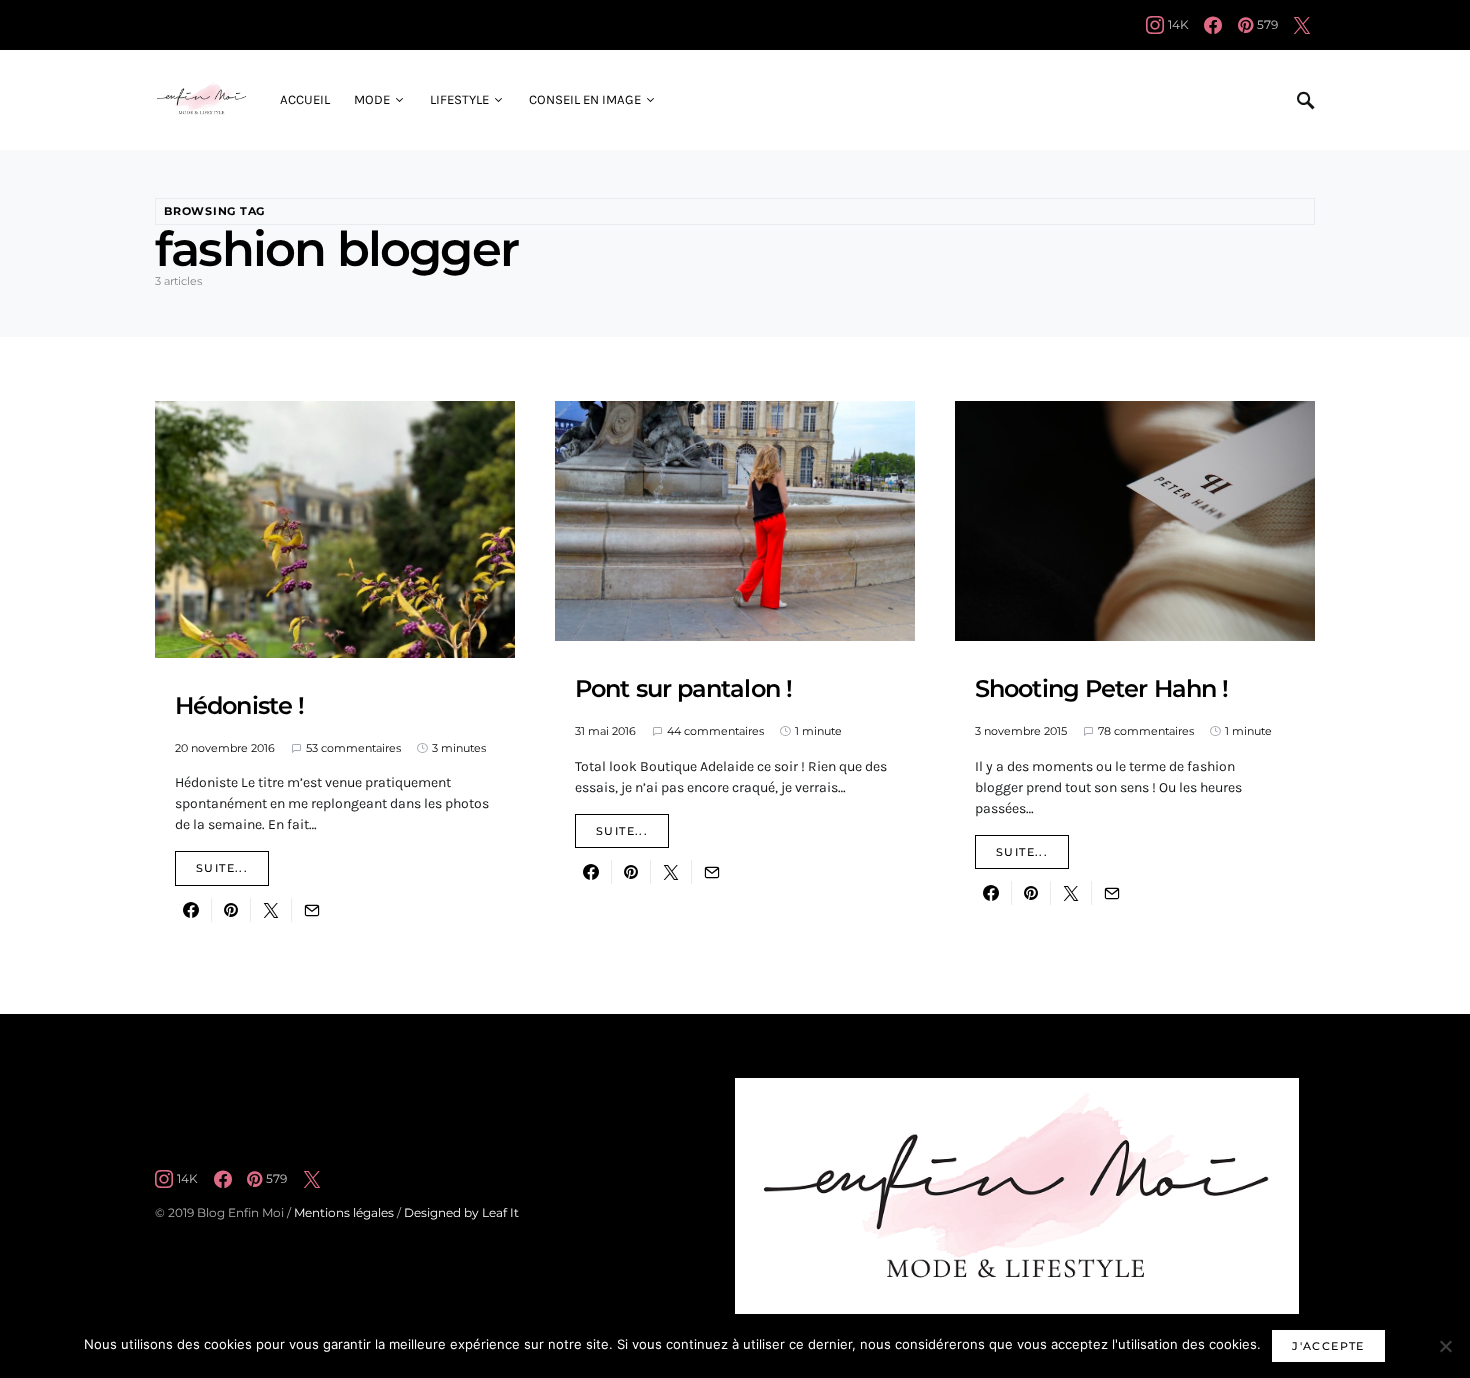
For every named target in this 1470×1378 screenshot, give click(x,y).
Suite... (222, 868)
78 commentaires (1146, 731)
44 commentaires (715, 731)
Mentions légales (344, 1212)
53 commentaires (353, 748)
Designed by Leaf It (461, 1212)
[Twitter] (1302, 25)
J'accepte (1328, 1346)
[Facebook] (1213, 25)
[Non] (1445, 1346)
